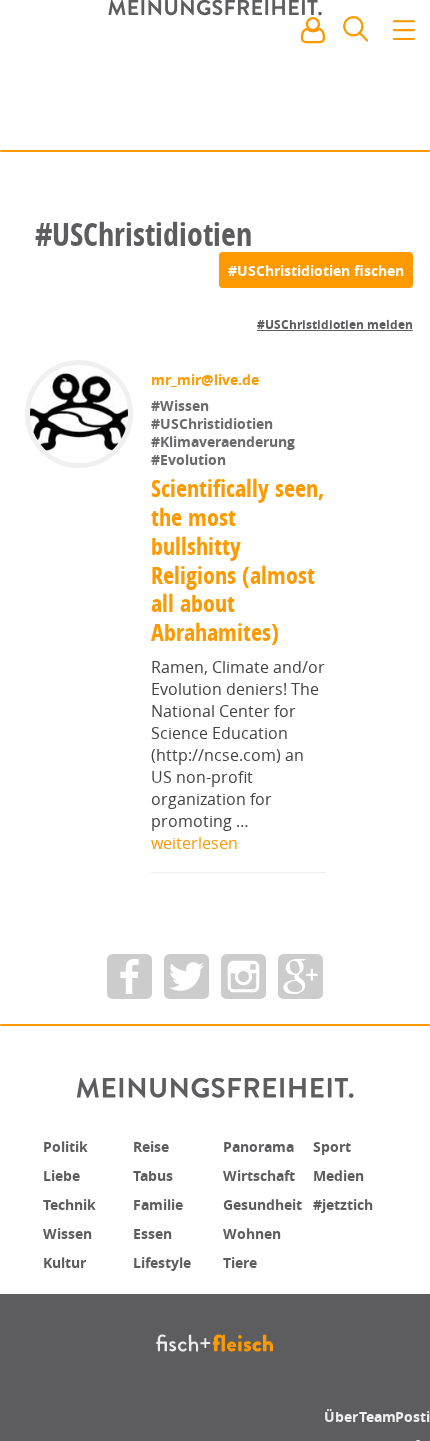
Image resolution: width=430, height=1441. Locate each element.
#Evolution (190, 459)
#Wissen (182, 405)
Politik (69, 1146)
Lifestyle (166, 1258)
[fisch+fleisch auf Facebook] (129, 976)
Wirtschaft (265, 1174)
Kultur (69, 1258)
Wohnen (256, 1230)
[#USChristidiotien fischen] (316, 270)
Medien (342, 1174)
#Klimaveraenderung (225, 441)
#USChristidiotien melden (335, 324)
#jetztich (348, 1202)
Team (380, 1416)
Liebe (64, 1174)
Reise (154, 1146)
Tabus (156, 1174)
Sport (334, 1146)
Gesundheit (269, 1202)
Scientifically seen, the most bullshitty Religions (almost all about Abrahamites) (233, 560)
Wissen (71, 1230)
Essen (155, 1230)
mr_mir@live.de (207, 379)
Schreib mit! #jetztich (327, 120)
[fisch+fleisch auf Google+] (300, 976)
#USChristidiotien (214, 423)
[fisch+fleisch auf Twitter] (186, 976)
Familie (162, 1202)
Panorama (265, 1146)
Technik (74, 1202)
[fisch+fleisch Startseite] (215, 78)
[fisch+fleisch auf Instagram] (243, 976)
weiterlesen (194, 843)
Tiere (242, 1258)
